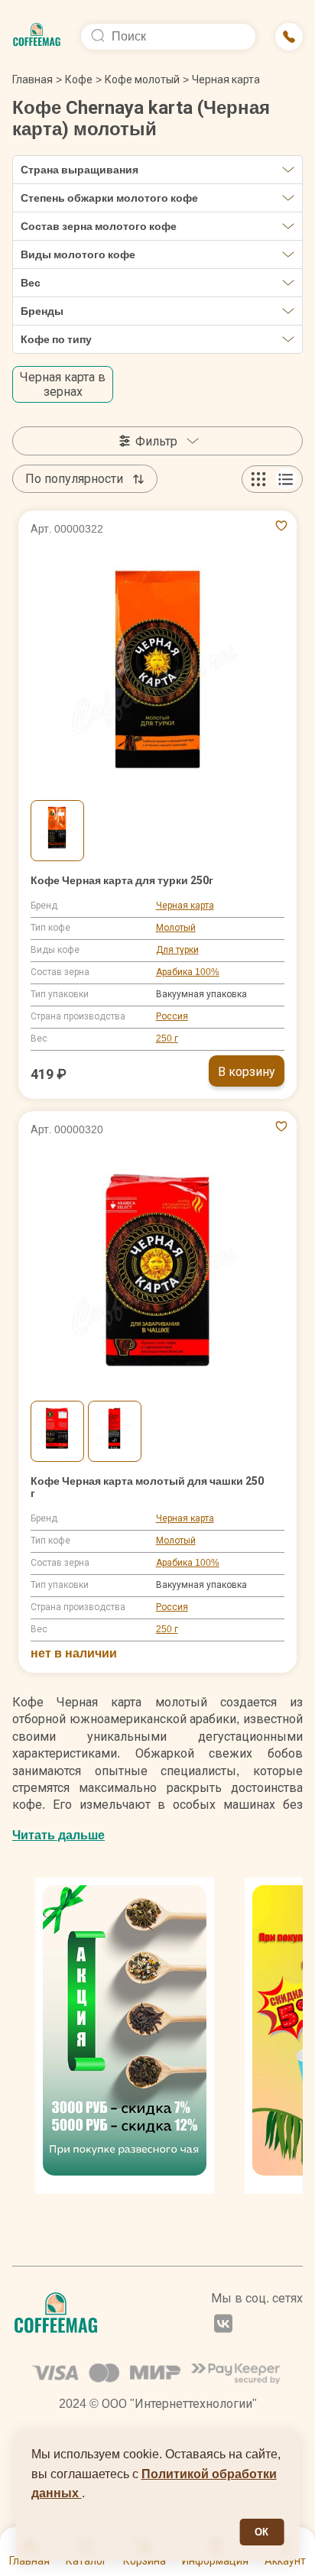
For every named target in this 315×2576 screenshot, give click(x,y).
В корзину (247, 1072)
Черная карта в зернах (63, 384)
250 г (167, 1039)
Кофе (79, 79)
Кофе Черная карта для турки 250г (122, 880)
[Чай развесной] (125, 2036)
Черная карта (185, 906)
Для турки (177, 950)
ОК (261, 2532)
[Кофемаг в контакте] (223, 2325)
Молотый (176, 928)
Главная (37, 79)
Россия (172, 1016)
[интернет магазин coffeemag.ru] (37, 37)
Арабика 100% (188, 972)
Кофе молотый (142, 79)
